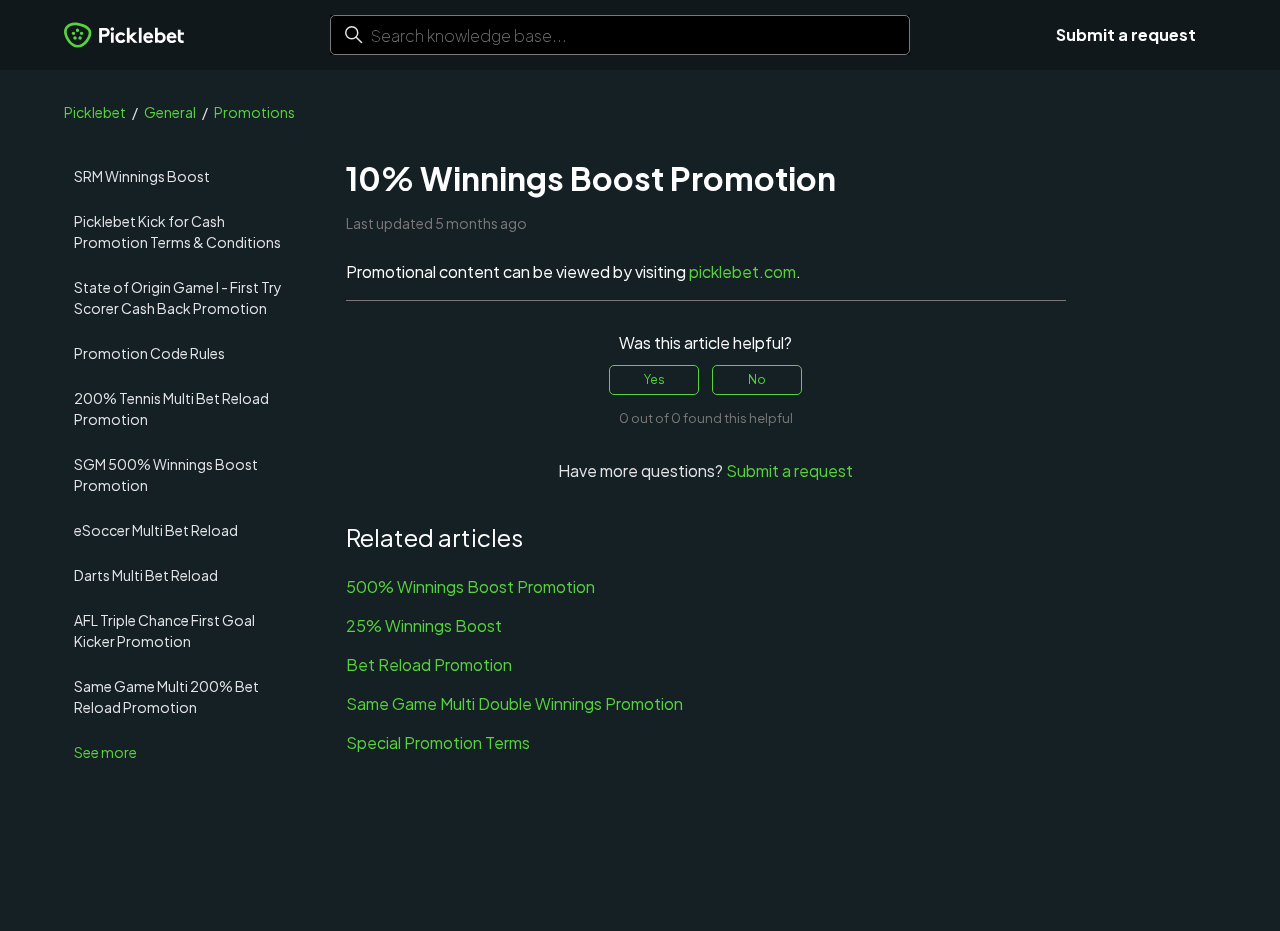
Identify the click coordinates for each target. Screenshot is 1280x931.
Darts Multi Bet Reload (146, 575)
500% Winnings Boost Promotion (470, 586)
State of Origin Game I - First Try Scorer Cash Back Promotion (178, 297)
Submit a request (1126, 34)
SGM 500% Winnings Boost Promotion (166, 474)
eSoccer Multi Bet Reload (156, 530)
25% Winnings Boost (424, 625)
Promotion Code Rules (149, 353)
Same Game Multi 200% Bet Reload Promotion (166, 696)
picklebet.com (742, 271)
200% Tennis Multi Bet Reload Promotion (171, 408)
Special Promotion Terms (438, 742)
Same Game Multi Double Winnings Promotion (514, 703)
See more (105, 752)
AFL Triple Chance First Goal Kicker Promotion (164, 630)
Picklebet (95, 112)
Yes (654, 379)
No (757, 379)
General (170, 112)
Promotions (254, 112)
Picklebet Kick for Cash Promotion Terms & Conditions (177, 231)
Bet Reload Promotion (429, 664)
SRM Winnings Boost (142, 176)
